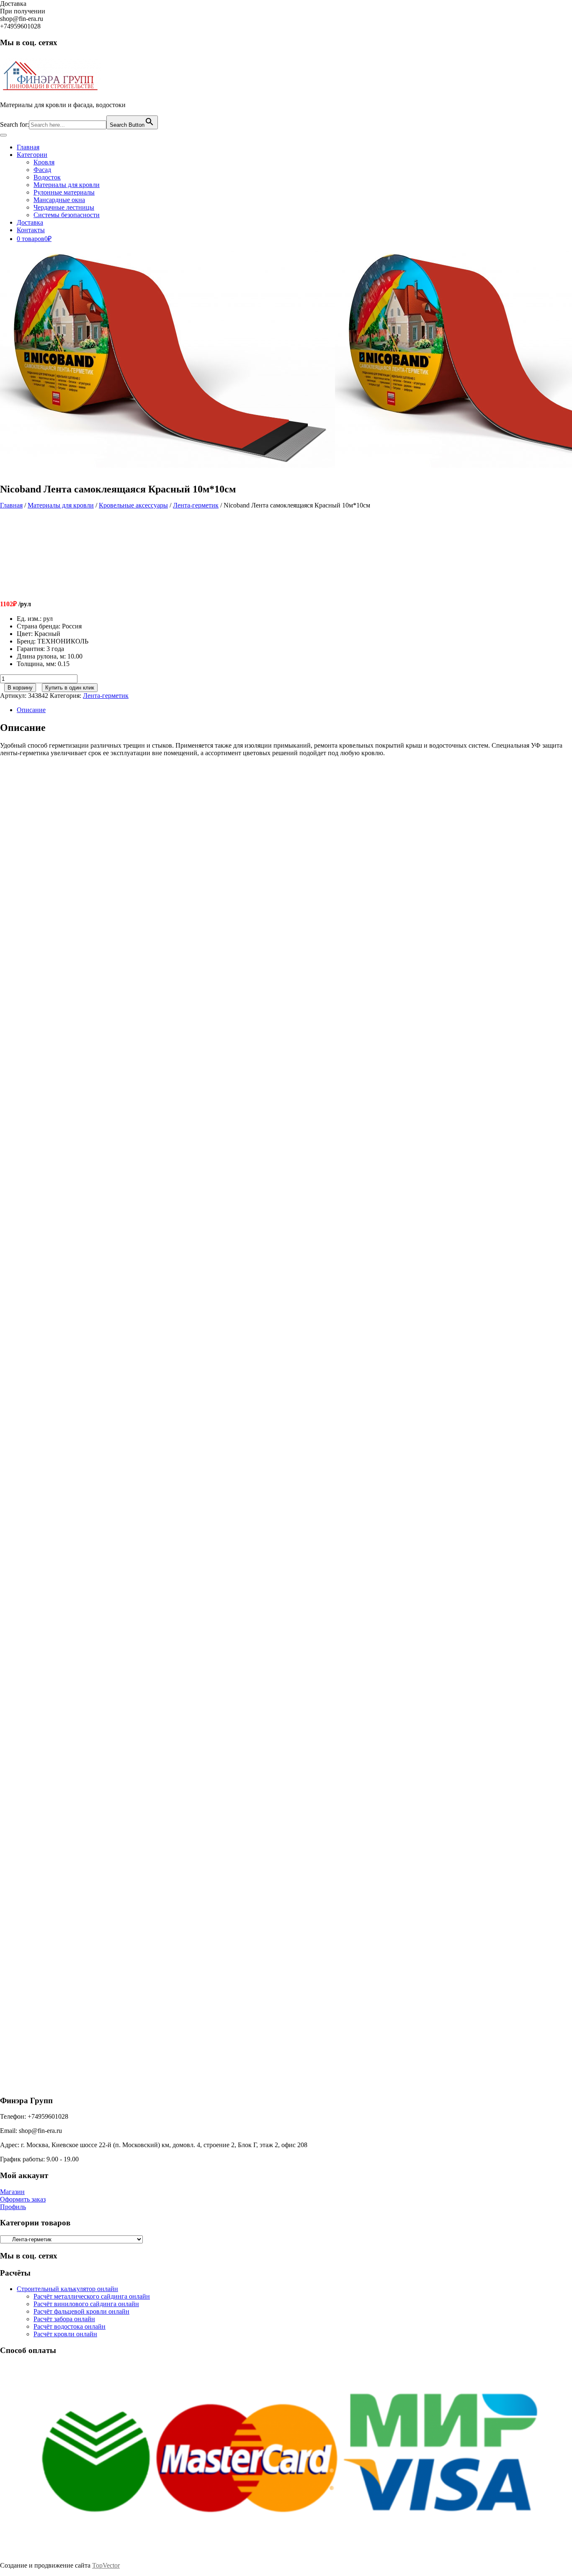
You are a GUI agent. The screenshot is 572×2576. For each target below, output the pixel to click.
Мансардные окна (59, 200)
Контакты (31, 230)
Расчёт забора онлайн (64, 2319)
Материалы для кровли (67, 185)
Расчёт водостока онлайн (70, 2326)
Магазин (12, 2192)
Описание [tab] (31, 710)
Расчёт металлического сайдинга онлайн (92, 2296)
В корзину (20, 688)
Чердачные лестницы (64, 207)
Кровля (44, 162)
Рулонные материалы (64, 192)
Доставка (30, 222)
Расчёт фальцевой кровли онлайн (81, 2311)
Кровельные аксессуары (133, 505)
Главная (28, 147)
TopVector (106, 2565)
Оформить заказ (23, 2199)
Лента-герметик (196, 505)
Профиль (13, 2207)
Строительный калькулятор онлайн (67, 2289)
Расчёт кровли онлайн (65, 2334)
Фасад (42, 170)
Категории (32, 155)
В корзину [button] (82, 911)
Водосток (47, 177)
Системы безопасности (67, 215)
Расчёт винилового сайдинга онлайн (86, 2304)
